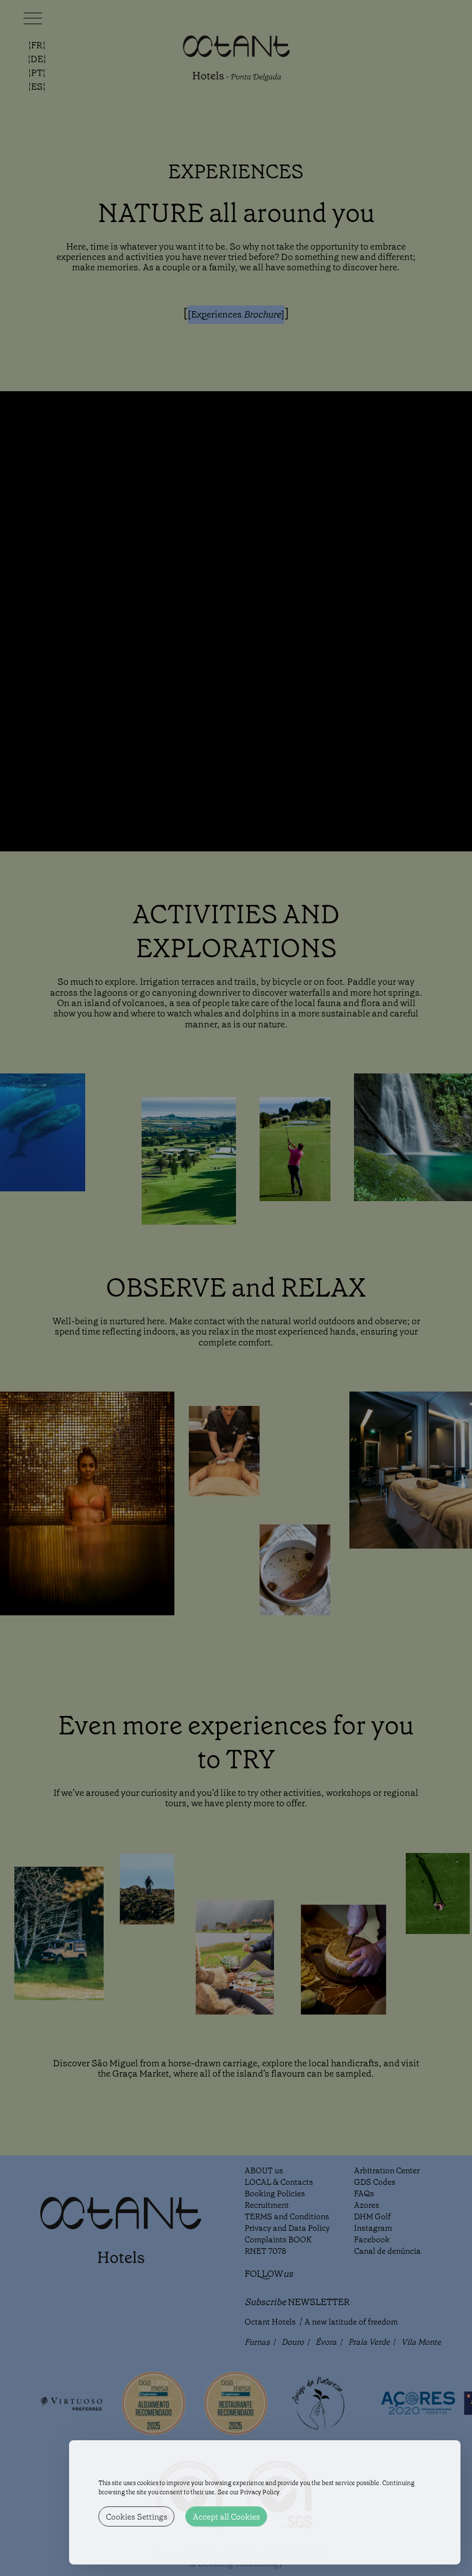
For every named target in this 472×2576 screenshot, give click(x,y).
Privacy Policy (260, 2492)
